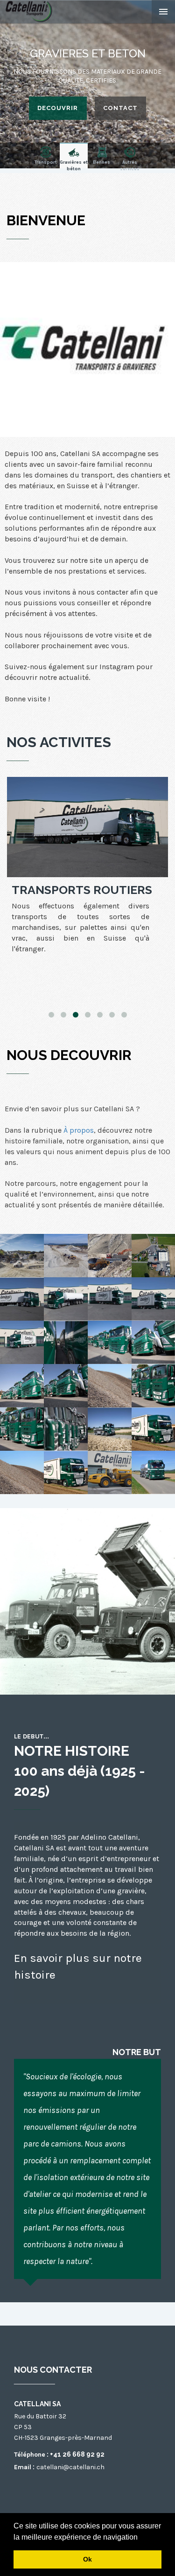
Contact (120, 108)
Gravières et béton (74, 164)
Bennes (101, 162)
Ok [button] (87, 2559)
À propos (79, 1130)
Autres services (130, 164)
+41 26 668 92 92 (77, 2454)
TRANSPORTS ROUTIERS (82, 890)
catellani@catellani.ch (70, 2467)
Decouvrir (58, 108)
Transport (46, 162)
